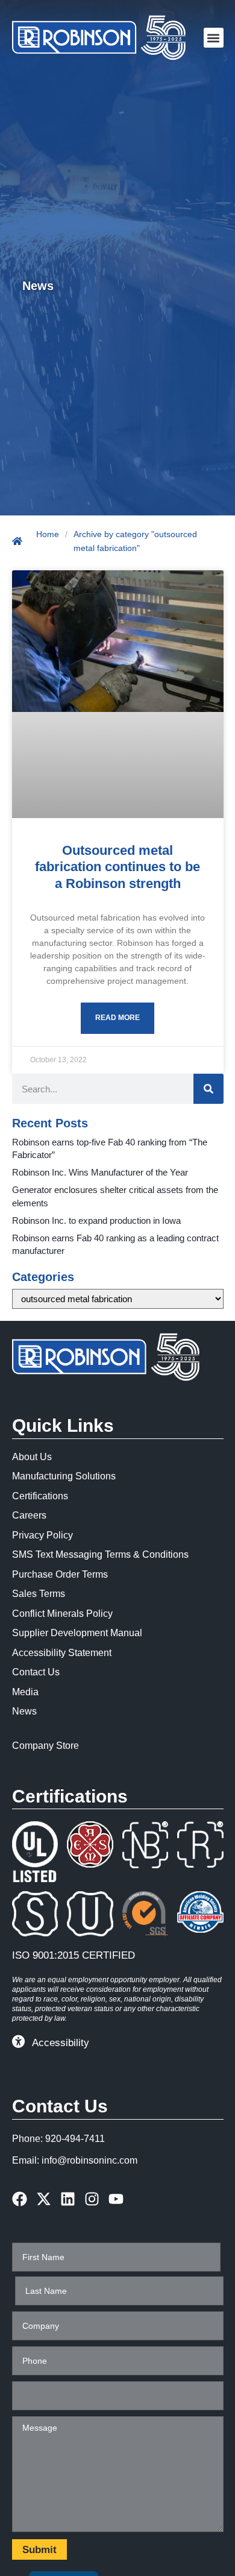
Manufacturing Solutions (64, 1476)
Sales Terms (39, 1594)
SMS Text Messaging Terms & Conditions (100, 1554)
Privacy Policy (42, 1535)
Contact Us (36, 1672)
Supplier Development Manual (77, 1633)
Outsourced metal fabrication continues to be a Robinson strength (117, 867)
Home (48, 534)
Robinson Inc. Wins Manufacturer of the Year (100, 1172)
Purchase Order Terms (60, 1574)
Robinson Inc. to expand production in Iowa (96, 1220)
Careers (29, 1515)
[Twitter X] (44, 2199)
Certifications (40, 1496)
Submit (39, 2550)
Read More (117, 1018)
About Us (32, 1457)
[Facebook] (20, 2199)
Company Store (45, 1746)
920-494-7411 (75, 2139)
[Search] (208, 1089)
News (24, 1711)
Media (25, 1692)
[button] (214, 38)
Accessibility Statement (62, 1653)
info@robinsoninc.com (89, 2160)
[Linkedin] (68, 2199)
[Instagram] (92, 2199)
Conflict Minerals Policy (62, 1614)
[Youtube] (116, 2199)
